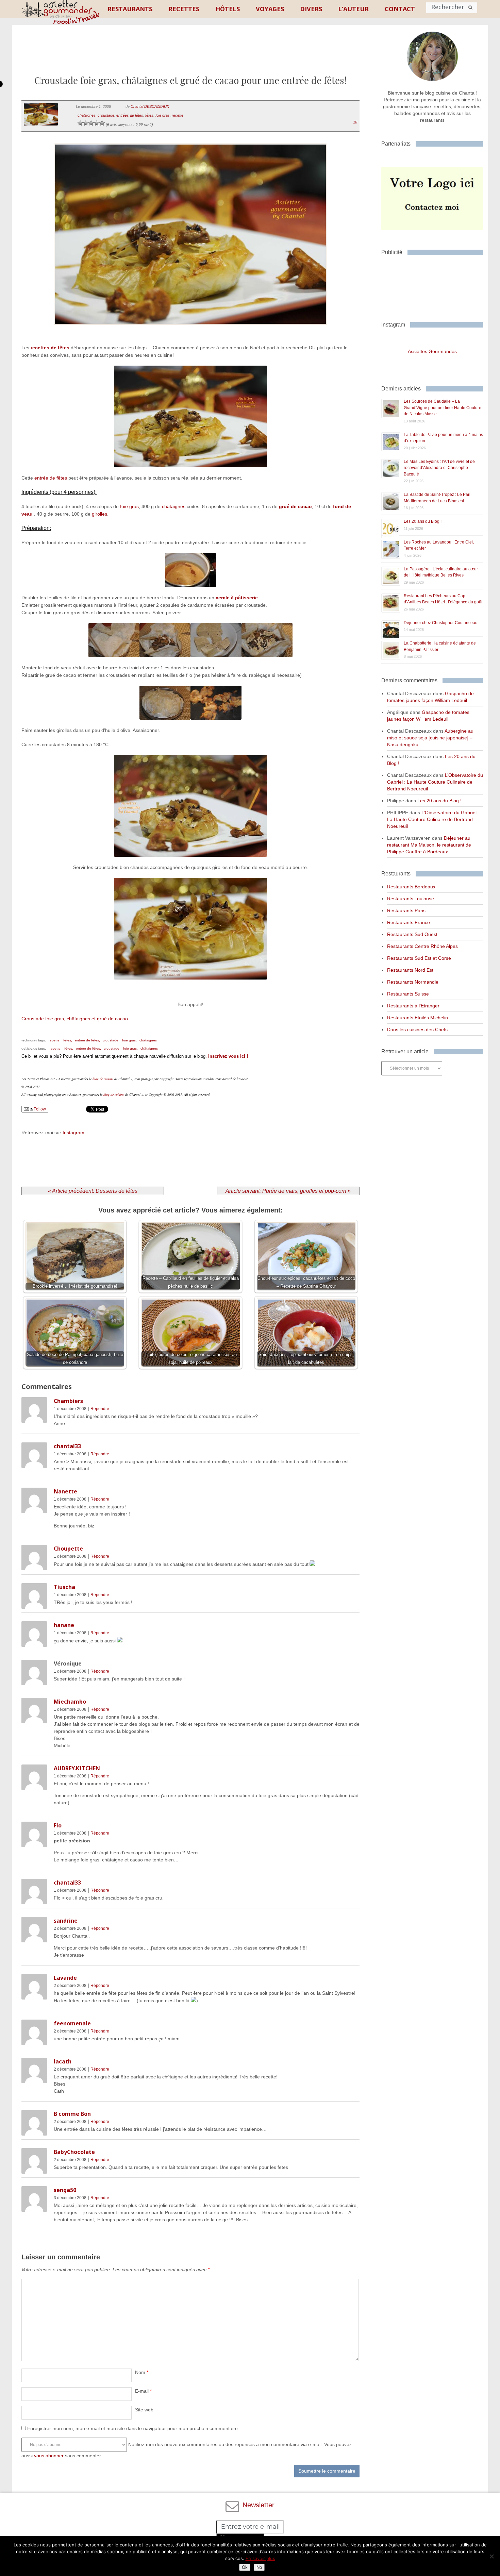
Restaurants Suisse (408, 994)
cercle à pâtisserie (237, 598)
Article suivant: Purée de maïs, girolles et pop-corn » (288, 1191)
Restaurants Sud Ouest (412, 934)
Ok (245, 2567)
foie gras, (129, 1040)
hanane (64, 1625)
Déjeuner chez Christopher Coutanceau (441, 623)
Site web (144, 2410)
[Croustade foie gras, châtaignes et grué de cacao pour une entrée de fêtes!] (190, 333)
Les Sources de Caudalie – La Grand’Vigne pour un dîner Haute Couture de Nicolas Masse (443, 408)
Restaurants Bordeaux (411, 887)
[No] (491, 2556)
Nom (142, 2372)
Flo (58, 1825)
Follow (39, 1109)
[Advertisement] (190, 55)
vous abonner (49, 2456)
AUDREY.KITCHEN (77, 1768)
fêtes (149, 115)
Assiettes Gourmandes (432, 351)
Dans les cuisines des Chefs (417, 1030)
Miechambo (70, 1702)
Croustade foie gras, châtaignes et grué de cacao (75, 1019)
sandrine (66, 1921)
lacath (63, 2061)
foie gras (163, 115)
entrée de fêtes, (87, 1040)
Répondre (100, 1409)
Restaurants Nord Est (410, 970)
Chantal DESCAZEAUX (150, 106)
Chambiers (68, 1401)
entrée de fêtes (51, 478)
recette (178, 115)
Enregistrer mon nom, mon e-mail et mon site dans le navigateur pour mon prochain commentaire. (133, 2428)
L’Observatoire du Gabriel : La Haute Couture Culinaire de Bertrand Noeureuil (435, 782)
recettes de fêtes (50, 348)
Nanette (65, 1491)
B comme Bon (72, 2114)
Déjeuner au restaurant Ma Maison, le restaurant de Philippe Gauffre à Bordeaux (429, 845)
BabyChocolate (74, 2152)
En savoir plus (260, 2558)
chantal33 (67, 1446)
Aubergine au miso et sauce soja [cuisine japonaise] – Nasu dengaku (430, 738)
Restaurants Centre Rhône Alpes (422, 946)
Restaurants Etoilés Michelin (418, 1018)
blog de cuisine (103, 1079)
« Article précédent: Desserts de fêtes (93, 1191)
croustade (106, 115)
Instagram (73, 1133)
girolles (99, 514)
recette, (55, 1040)
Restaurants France (409, 922)
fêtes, (68, 1040)
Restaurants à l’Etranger (413, 1006)
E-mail (143, 2391)
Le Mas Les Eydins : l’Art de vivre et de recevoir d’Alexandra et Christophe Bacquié (439, 468)
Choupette (68, 1549)
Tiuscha (64, 1587)
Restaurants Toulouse (411, 899)
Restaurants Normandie (413, 982)
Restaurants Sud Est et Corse (419, 958)
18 (355, 122)
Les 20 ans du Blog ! (423, 521)
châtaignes (87, 115)
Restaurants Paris (406, 910)
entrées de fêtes (130, 115)
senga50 (65, 2190)
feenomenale (72, 2023)
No (259, 2567)
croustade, (111, 1040)
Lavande (65, 1978)
